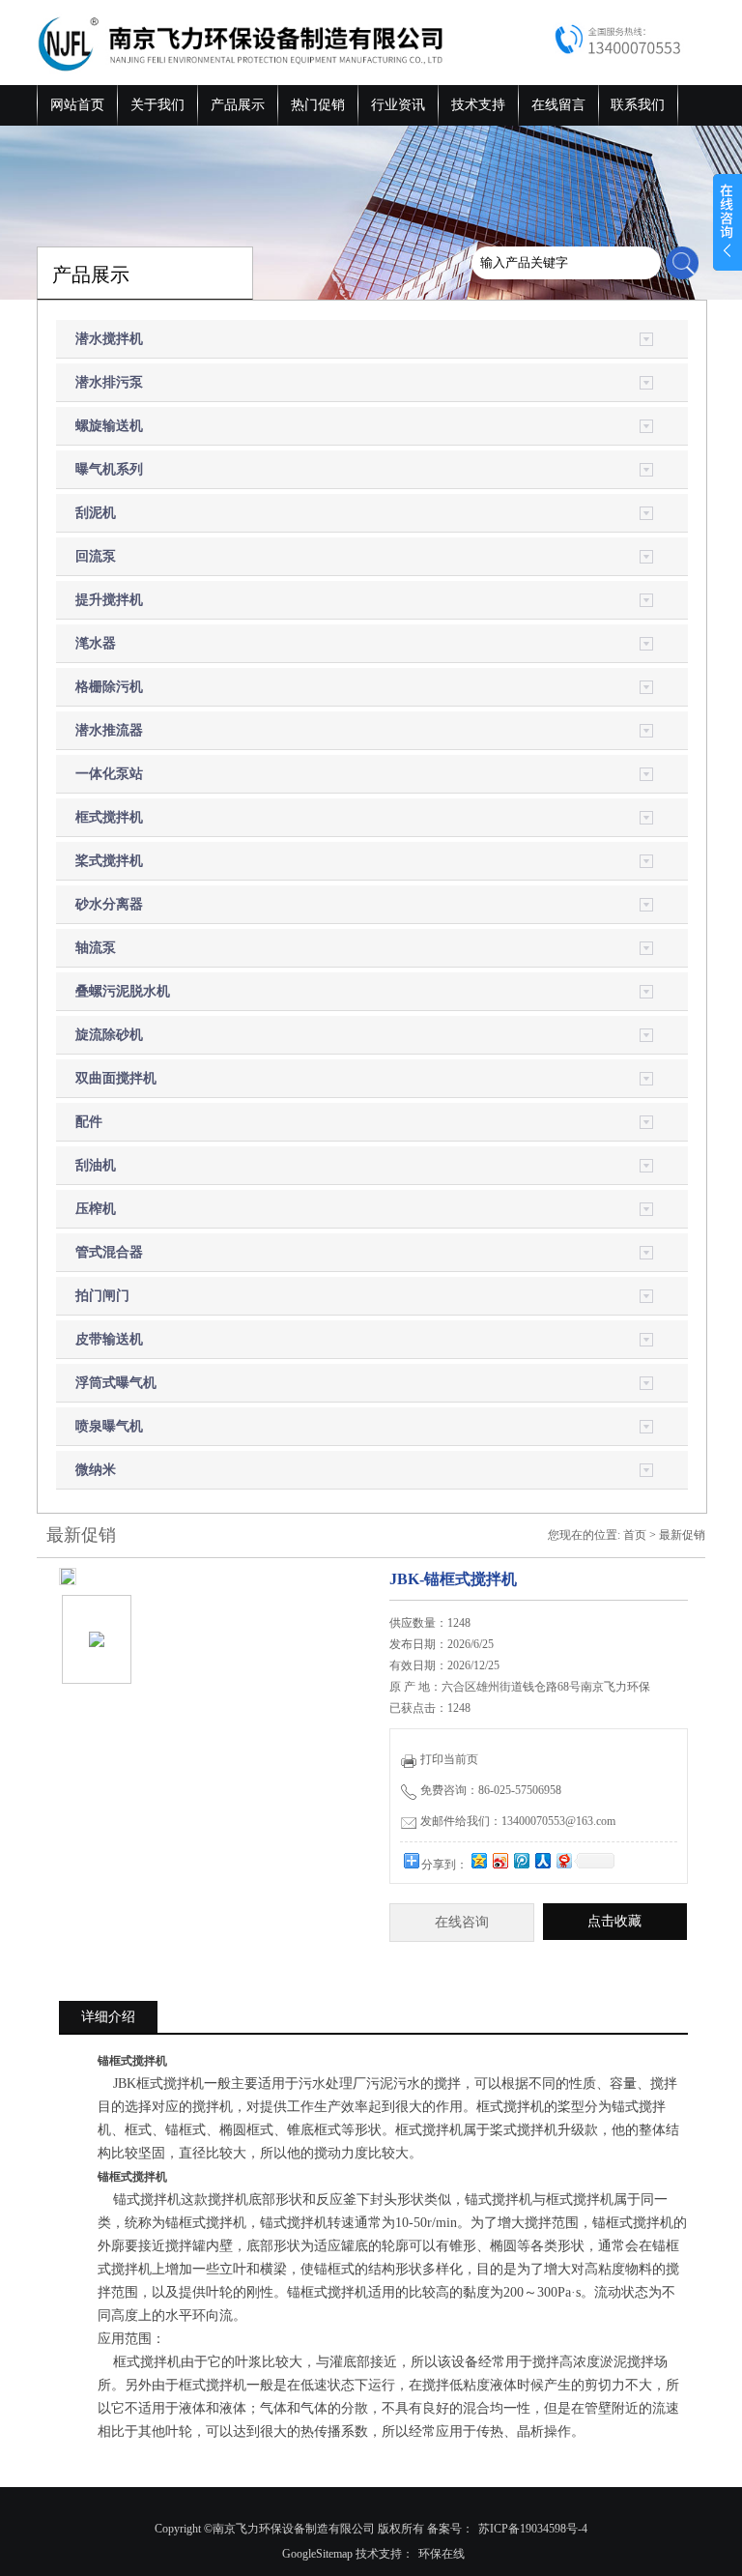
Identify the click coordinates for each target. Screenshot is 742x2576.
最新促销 (682, 1535)
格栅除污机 (109, 687)
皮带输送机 (109, 1339)
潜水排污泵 (109, 382)
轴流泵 (96, 948)
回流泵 (96, 556)
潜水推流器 (109, 730)
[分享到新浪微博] (499, 1860)
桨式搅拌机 (109, 861)
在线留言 (558, 105)
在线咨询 (462, 1922)
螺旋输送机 (109, 426)
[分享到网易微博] (563, 1860)
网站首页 (77, 105)
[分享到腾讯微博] (521, 1860)
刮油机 (96, 1165)
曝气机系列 (109, 469)
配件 (89, 1122)
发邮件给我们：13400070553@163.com (518, 1821)
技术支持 (478, 105)
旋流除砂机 (109, 1035)
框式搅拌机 (109, 817)
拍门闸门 (102, 1296)
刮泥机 (96, 513)
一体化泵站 (109, 774)
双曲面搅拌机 (116, 1078)
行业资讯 (398, 105)
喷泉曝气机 (109, 1426)
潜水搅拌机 (109, 339)
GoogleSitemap (317, 2554)
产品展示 (238, 105)
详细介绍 (108, 2017)
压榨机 (96, 1209)
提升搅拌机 (109, 600)
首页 (635, 1535)
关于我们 (157, 105)
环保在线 (442, 2554)
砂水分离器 (109, 904)
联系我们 (638, 105)
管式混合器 (109, 1252)
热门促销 (318, 105)
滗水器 (96, 643)
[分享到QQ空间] (478, 1860)
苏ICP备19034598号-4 (533, 2529)
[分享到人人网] (542, 1860)
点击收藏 (614, 1921)
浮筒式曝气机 (116, 1383)
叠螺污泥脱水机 (123, 991)
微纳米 (96, 1470)
